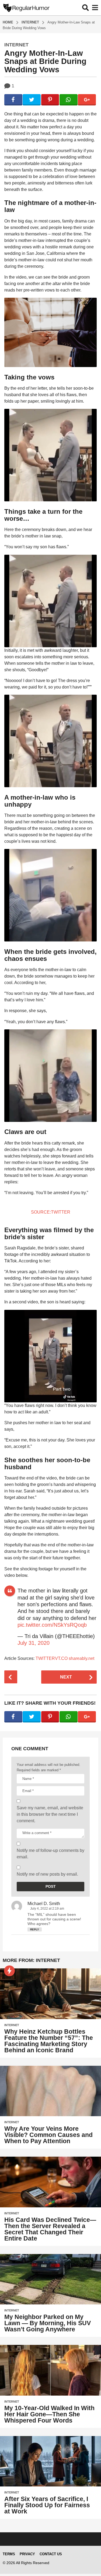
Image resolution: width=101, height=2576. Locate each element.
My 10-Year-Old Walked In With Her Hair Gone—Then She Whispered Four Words (49, 2414)
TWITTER (45, 1658)
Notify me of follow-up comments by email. (50, 1854)
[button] (86, 8)
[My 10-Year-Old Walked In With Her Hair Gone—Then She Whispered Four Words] (50, 2370)
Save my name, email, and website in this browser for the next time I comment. (50, 1814)
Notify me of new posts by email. (47, 1874)
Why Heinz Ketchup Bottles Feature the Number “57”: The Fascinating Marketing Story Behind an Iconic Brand (49, 2041)
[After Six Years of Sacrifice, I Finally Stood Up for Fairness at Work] (50, 2461)
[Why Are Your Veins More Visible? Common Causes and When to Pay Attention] (50, 2091)
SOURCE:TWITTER (51, 1212)
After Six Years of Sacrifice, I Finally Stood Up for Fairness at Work (47, 2505)
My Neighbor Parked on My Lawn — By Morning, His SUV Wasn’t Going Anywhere (48, 2323)
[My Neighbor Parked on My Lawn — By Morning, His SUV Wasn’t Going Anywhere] (50, 2279)
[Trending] (9, 1971)
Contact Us (51, 2554)
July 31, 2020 (34, 1643)
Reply (35, 1929)
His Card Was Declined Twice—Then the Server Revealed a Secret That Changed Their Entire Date (50, 2229)
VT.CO (61, 1658)
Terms (9, 2554)
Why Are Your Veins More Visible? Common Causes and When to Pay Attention (48, 2135)
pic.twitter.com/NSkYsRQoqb (52, 1625)
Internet (16, 45)
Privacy (27, 2554)
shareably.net (81, 1658)
